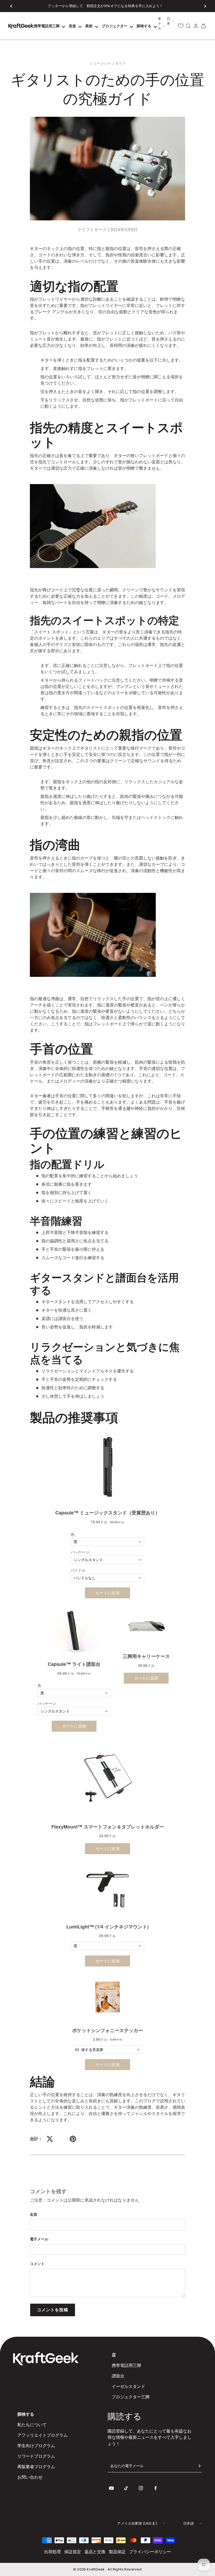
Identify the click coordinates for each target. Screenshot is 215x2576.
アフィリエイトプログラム (42, 2435)
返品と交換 (95, 2552)
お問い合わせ (30, 2477)
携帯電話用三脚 (126, 2365)
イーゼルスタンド (128, 2386)
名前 (34, 2214)
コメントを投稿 (53, 2310)
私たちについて (32, 2425)
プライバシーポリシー (150, 2552)
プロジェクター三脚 (131, 2397)
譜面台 (118, 2376)
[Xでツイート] (50, 2139)
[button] (11, 6)
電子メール (39, 2239)
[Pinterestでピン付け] (73, 2139)
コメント (37, 2264)
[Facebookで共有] (61, 2139)
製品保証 (117, 2552)
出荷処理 (52, 2552)
